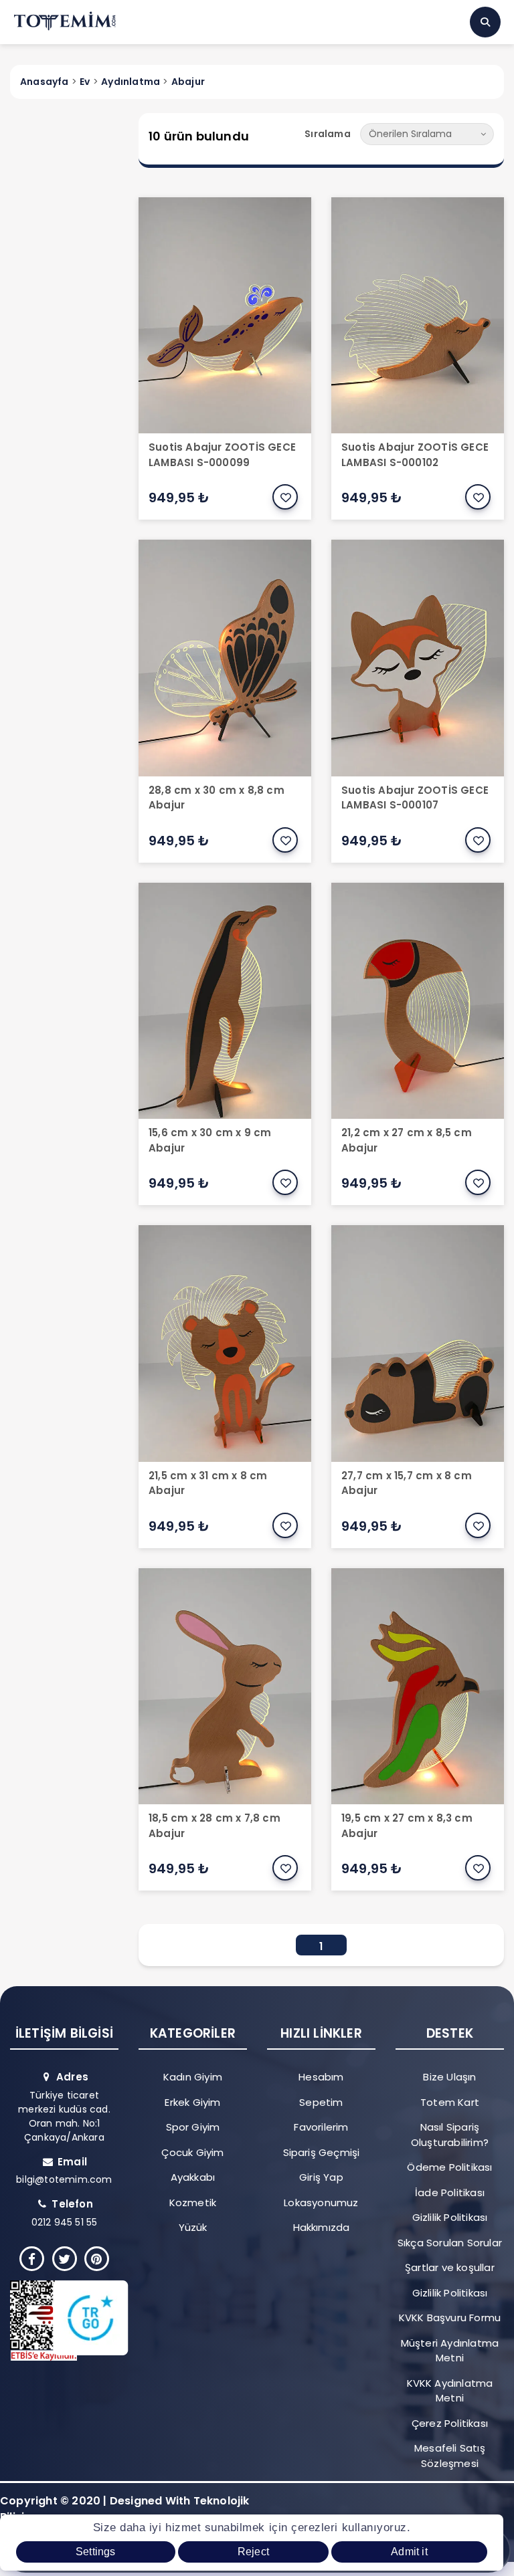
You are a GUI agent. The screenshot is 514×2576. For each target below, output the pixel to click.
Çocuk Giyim (192, 2152)
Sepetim (321, 2102)
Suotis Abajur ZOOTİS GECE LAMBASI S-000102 (415, 455)
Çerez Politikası (450, 2423)
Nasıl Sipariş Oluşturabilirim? (450, 2135)
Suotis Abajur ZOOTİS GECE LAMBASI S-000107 (415, 798)
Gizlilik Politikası (450, 2217)
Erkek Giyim (192, 2102)
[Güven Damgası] (59, 2321)
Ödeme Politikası (449, 2167)
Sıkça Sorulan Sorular (450, 2243)
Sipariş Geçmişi (322, 2152)
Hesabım (321, 2077)
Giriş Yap (321, 2177)
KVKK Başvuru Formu (450, 2318)
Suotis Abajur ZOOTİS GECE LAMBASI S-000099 (222, 455)
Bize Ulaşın (449, 2077)
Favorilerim (321, 2127)
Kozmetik (193, 2203)
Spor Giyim (193, 2127)
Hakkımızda (322, 2227)
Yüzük (193, 2227)
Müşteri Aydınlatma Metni (450, 2351)
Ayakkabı (193, 2177)
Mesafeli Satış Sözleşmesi (450, 2456)
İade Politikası (450, 2192)
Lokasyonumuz (321, 2203)
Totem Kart (450, 2102)
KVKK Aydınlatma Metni (450, 2391)
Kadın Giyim (193, 2077)
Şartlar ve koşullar (450, 2267)
